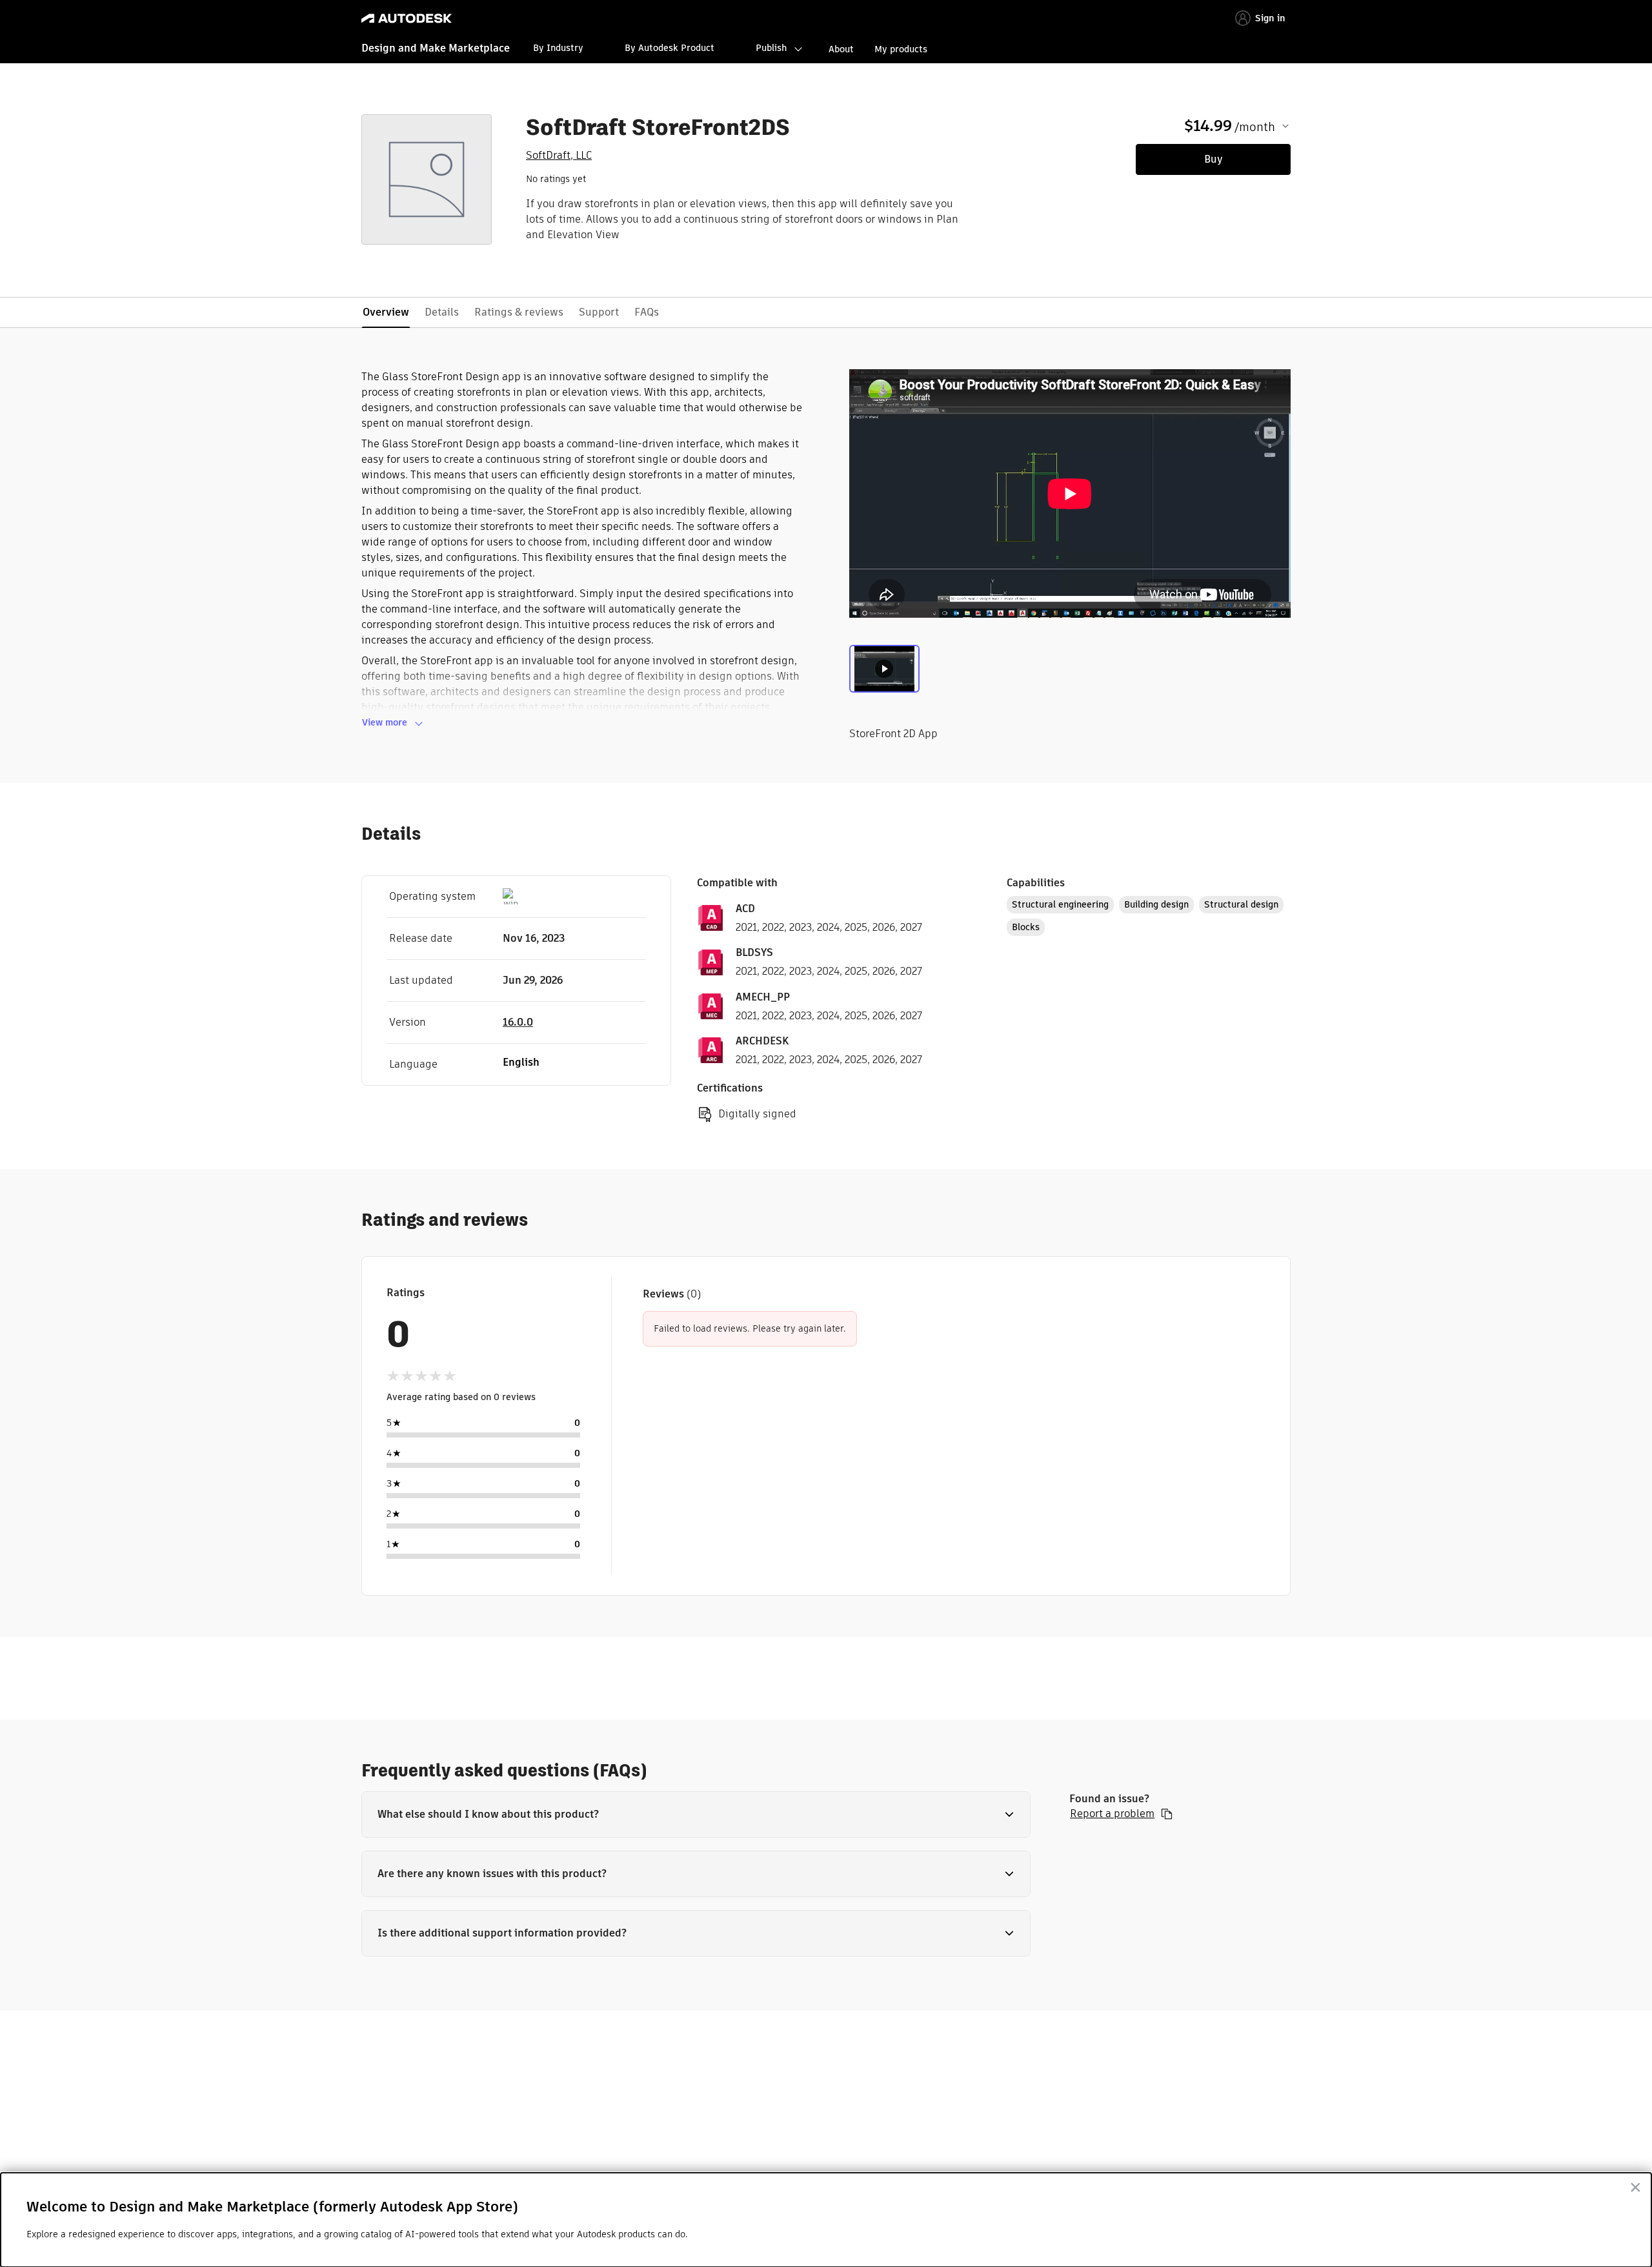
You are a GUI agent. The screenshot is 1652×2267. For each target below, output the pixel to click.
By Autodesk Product (670, 48)
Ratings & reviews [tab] (519, 312)
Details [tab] (442, 312)
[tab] (884, 672)
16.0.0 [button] (518, 1022)
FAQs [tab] (647, 312)
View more (385, 722)
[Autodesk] (407, 18)
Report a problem (1112, 1814)
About (841, 49)
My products (901, 49)
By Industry (558, 48)
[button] (696, 1815)
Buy (1214, 159)
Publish (771, 48)
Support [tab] (599, 312)
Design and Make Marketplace (436, 48)
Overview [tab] (386, 312)
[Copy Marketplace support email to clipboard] (1167, 1814)
